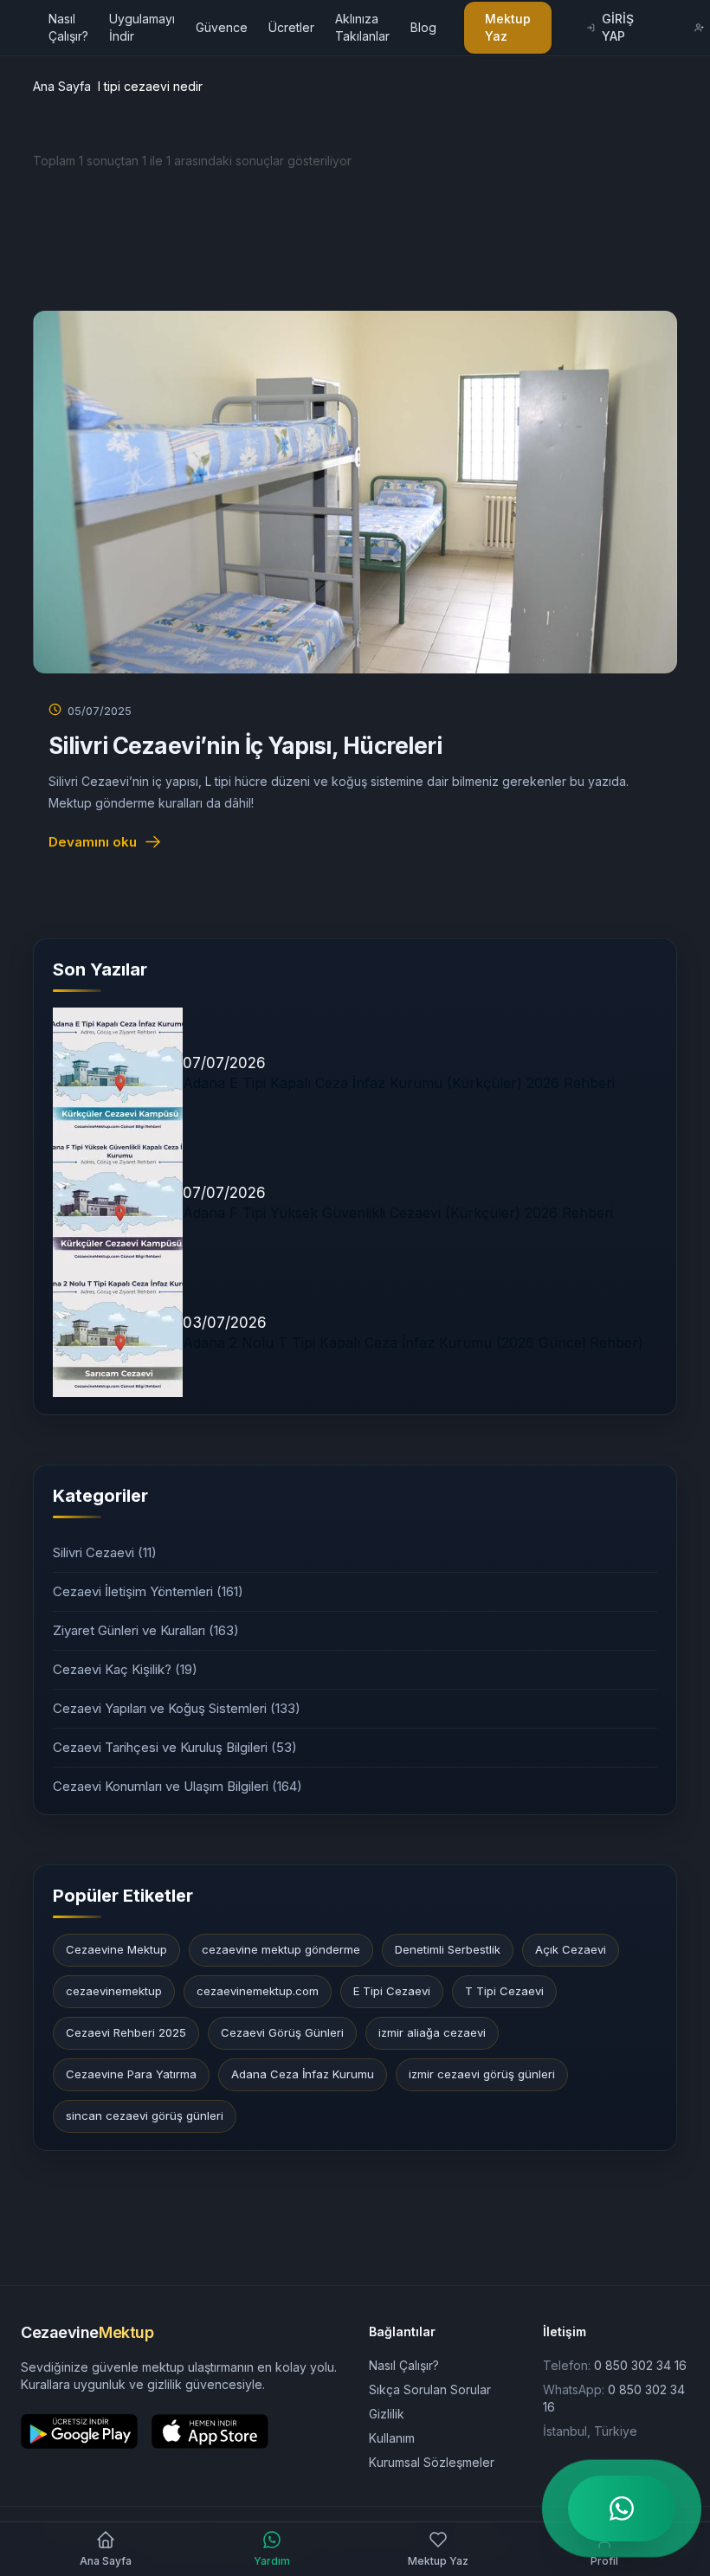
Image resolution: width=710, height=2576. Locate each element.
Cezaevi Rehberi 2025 (126, 2032)
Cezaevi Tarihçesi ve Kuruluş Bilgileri (175, 1747)
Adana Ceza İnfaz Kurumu (303, 2074)
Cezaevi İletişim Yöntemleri (148, 1591)
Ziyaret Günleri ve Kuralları (146, 1630)
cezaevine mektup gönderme (281, 1949)
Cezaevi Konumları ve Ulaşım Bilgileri (177, 1786)
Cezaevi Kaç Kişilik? (125, 1669)
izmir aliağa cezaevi (432, 2032)
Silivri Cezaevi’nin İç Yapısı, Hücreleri (245, 746)
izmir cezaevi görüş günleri (482, 2074)
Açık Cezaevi (571, 1949)
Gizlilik (387, 2414)
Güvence (222, 27)
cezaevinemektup (114, 1991)
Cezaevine (87, 2332)
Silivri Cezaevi (105, 1552)
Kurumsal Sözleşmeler (432, 2462)
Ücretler (291, 27)
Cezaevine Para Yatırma (131, 2074)
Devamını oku (93, 842)
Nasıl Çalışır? (404, 2365)
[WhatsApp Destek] (622, 2508)
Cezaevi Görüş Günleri (282, 2032)
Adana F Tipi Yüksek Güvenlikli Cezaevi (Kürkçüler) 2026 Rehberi (398, 1213)
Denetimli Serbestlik (448, 1949)
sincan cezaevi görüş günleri (145, 2116)
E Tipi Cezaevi (392, 1991)
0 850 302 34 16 (640, 2365)
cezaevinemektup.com (258, 1991)
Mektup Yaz (508, 27)
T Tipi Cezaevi (504, 1991)
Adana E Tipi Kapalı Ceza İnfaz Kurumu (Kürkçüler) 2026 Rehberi (399, 1083)
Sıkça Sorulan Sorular (430, 2389)
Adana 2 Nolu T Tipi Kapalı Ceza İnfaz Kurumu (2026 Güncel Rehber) (413, 1343)
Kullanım (392, 2438)
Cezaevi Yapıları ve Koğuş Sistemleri (177, 1708)
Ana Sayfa (62, 86)
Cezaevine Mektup (116, 1949)
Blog (423, 27)
